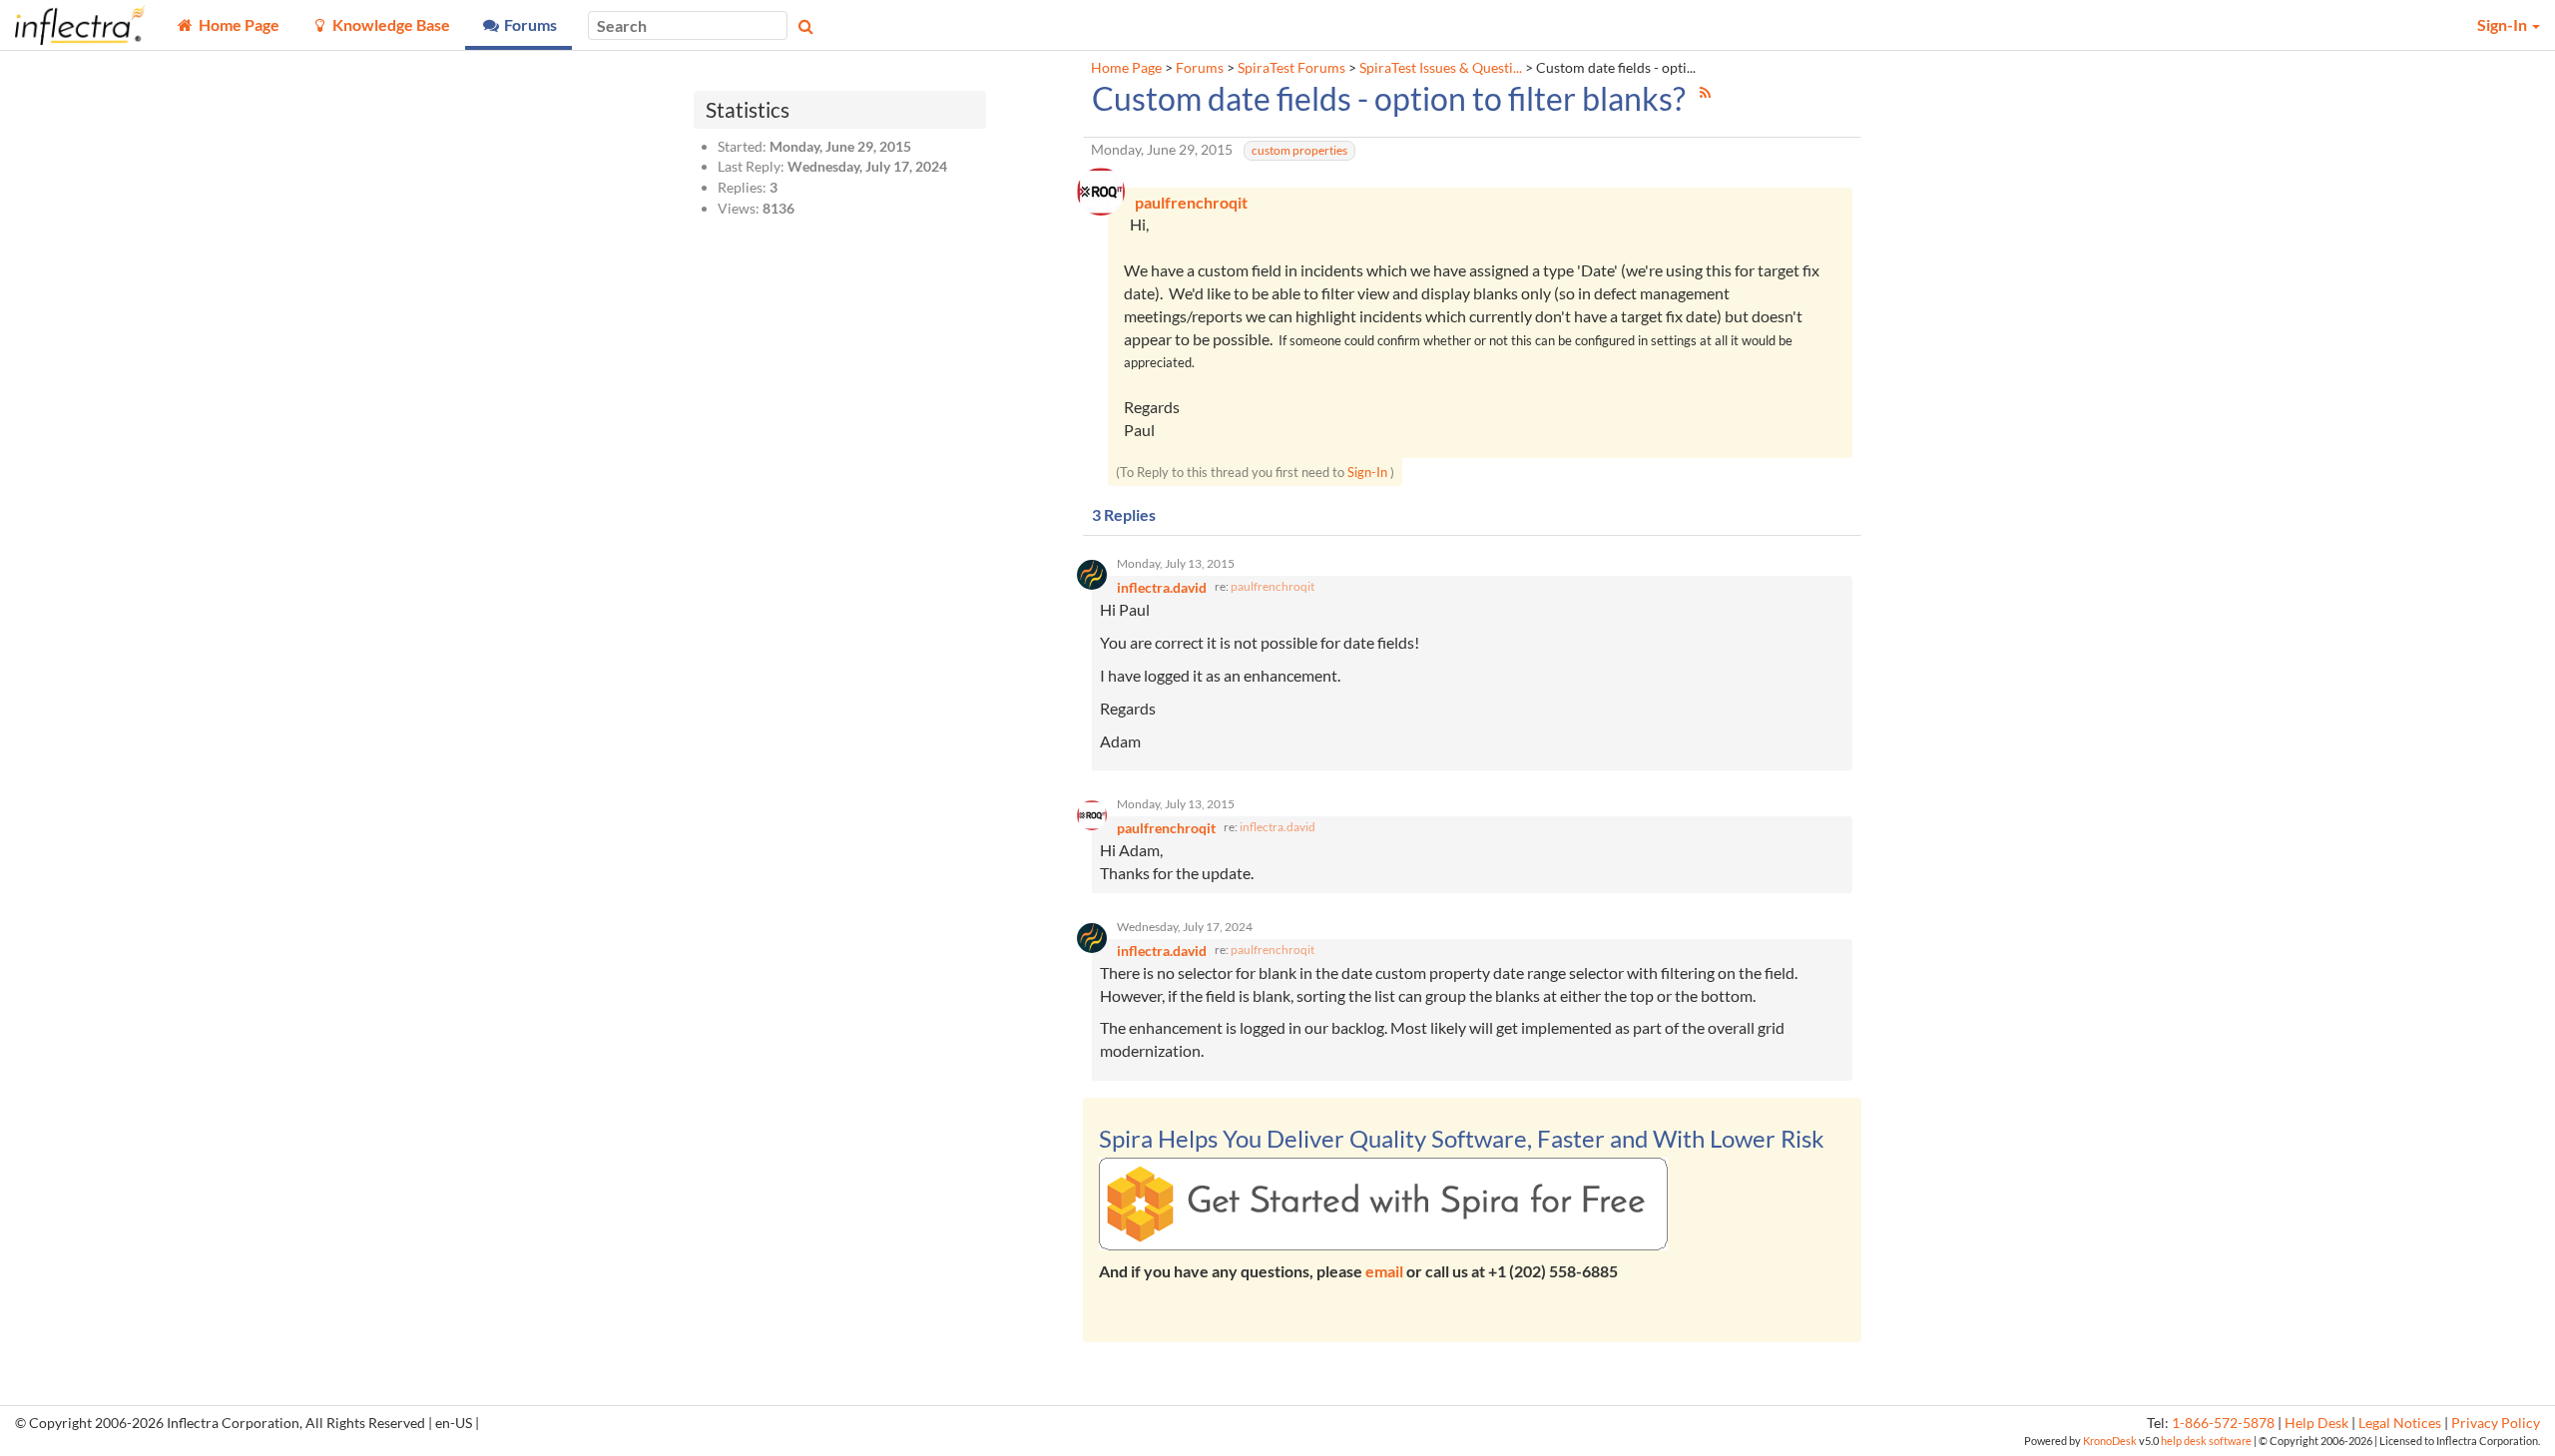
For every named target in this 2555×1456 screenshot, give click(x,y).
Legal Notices (2400, 1423)
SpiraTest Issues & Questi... (1441, 68)
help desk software (2206, 1441)
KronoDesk (2110, 1441)
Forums (1200, 68)
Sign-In (1367, 472)
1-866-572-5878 (2223, 1423)
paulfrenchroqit (1273, 586)
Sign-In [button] (2504, 24)
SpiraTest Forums (1291, 68)
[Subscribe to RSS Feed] (1705, 92)
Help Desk (2316, 1423)
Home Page (1126, 68)
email (1384, 1271)
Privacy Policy (2496, 1423)
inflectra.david (1277, 827)
